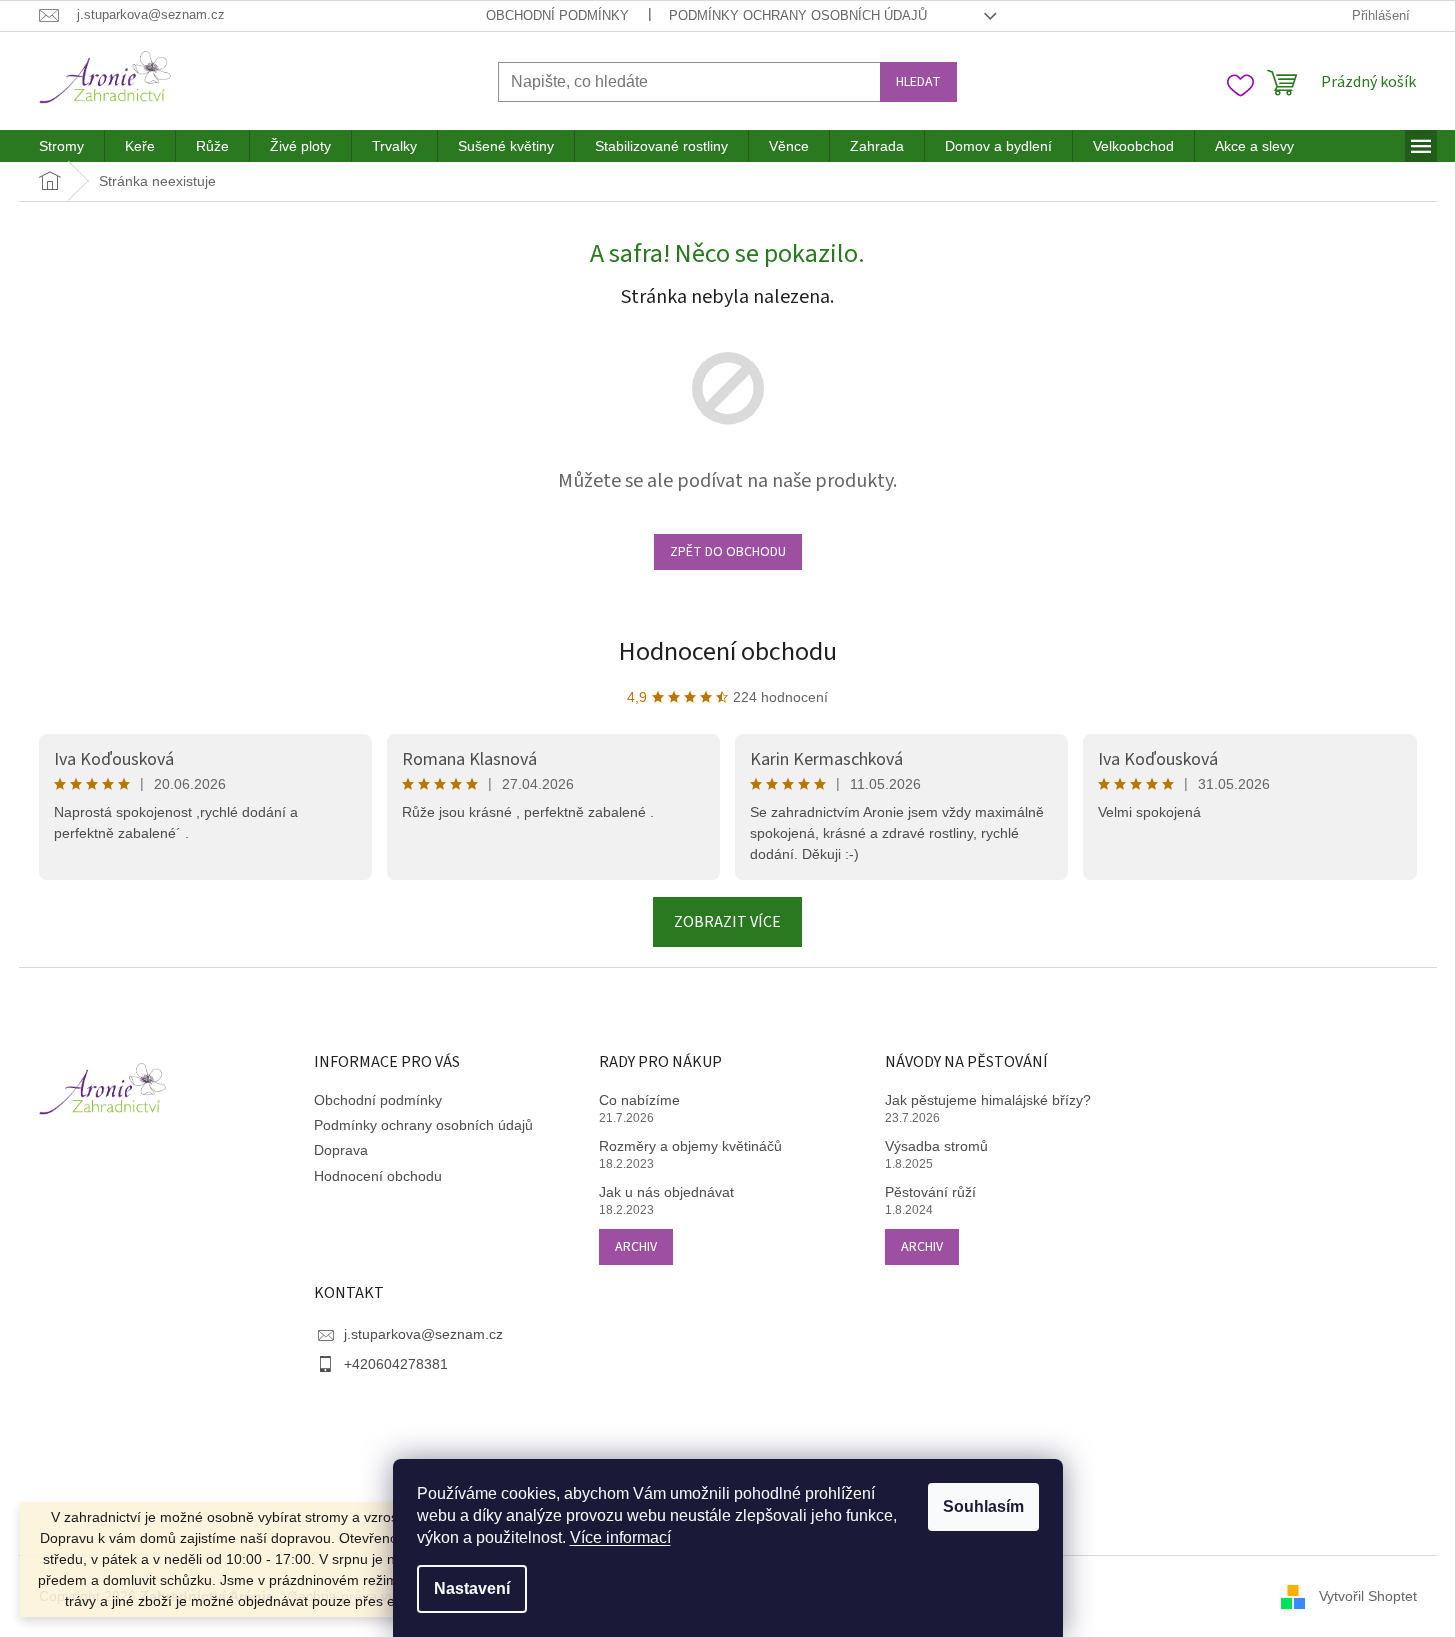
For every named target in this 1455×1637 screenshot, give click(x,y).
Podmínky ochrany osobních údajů (798, 15)
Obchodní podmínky (557, 15)
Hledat (918, 82)
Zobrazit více (727, 922)
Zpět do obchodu (728, 552)
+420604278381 (396, 1364)
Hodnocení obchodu (728, 651)
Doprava (341, 1150)
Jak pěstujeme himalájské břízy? (988, 1100)
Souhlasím (983, 1506)
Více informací (620, 1537)
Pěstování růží (930, 1192)
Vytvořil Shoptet (1368, 1595)
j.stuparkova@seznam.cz (423, 1334)
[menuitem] (61, 146)
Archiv (636, 1247)
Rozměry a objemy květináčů (690, 1146)
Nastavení (472, 1588)
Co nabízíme (639, 1100)
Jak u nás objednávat (666, 1192)
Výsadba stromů (936, 1146)
